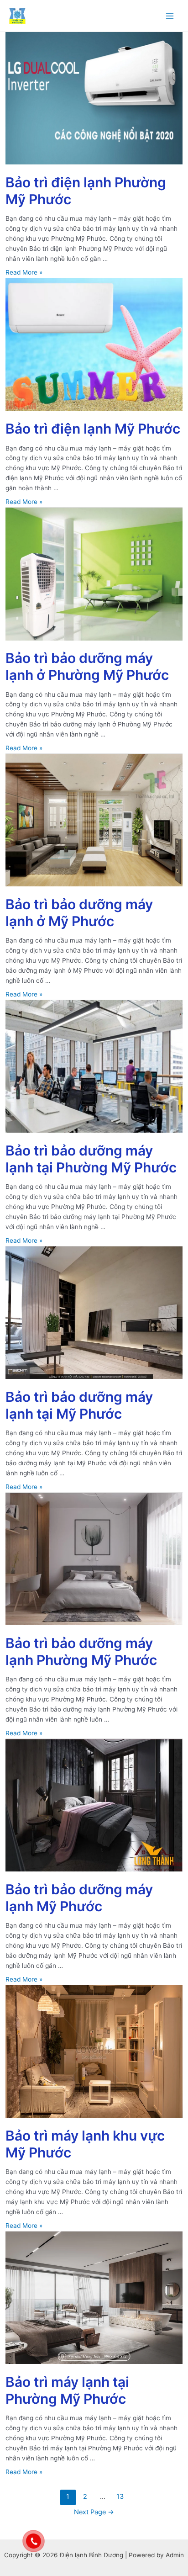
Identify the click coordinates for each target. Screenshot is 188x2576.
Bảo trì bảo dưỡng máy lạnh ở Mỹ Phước (79, 913)
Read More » (24, 272)
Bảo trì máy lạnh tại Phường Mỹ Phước (67, 2390)
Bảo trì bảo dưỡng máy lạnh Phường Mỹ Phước (81, 1651)
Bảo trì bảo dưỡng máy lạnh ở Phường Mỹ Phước (87, 666)
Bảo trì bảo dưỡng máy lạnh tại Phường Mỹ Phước (91, 1159)
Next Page (94, 2512)
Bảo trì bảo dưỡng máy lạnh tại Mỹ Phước (79, 1405)
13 (120, 2496)
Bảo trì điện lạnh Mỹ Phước (93, 429)
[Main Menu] (170, 16)
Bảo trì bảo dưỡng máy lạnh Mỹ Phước (79, 1898)
